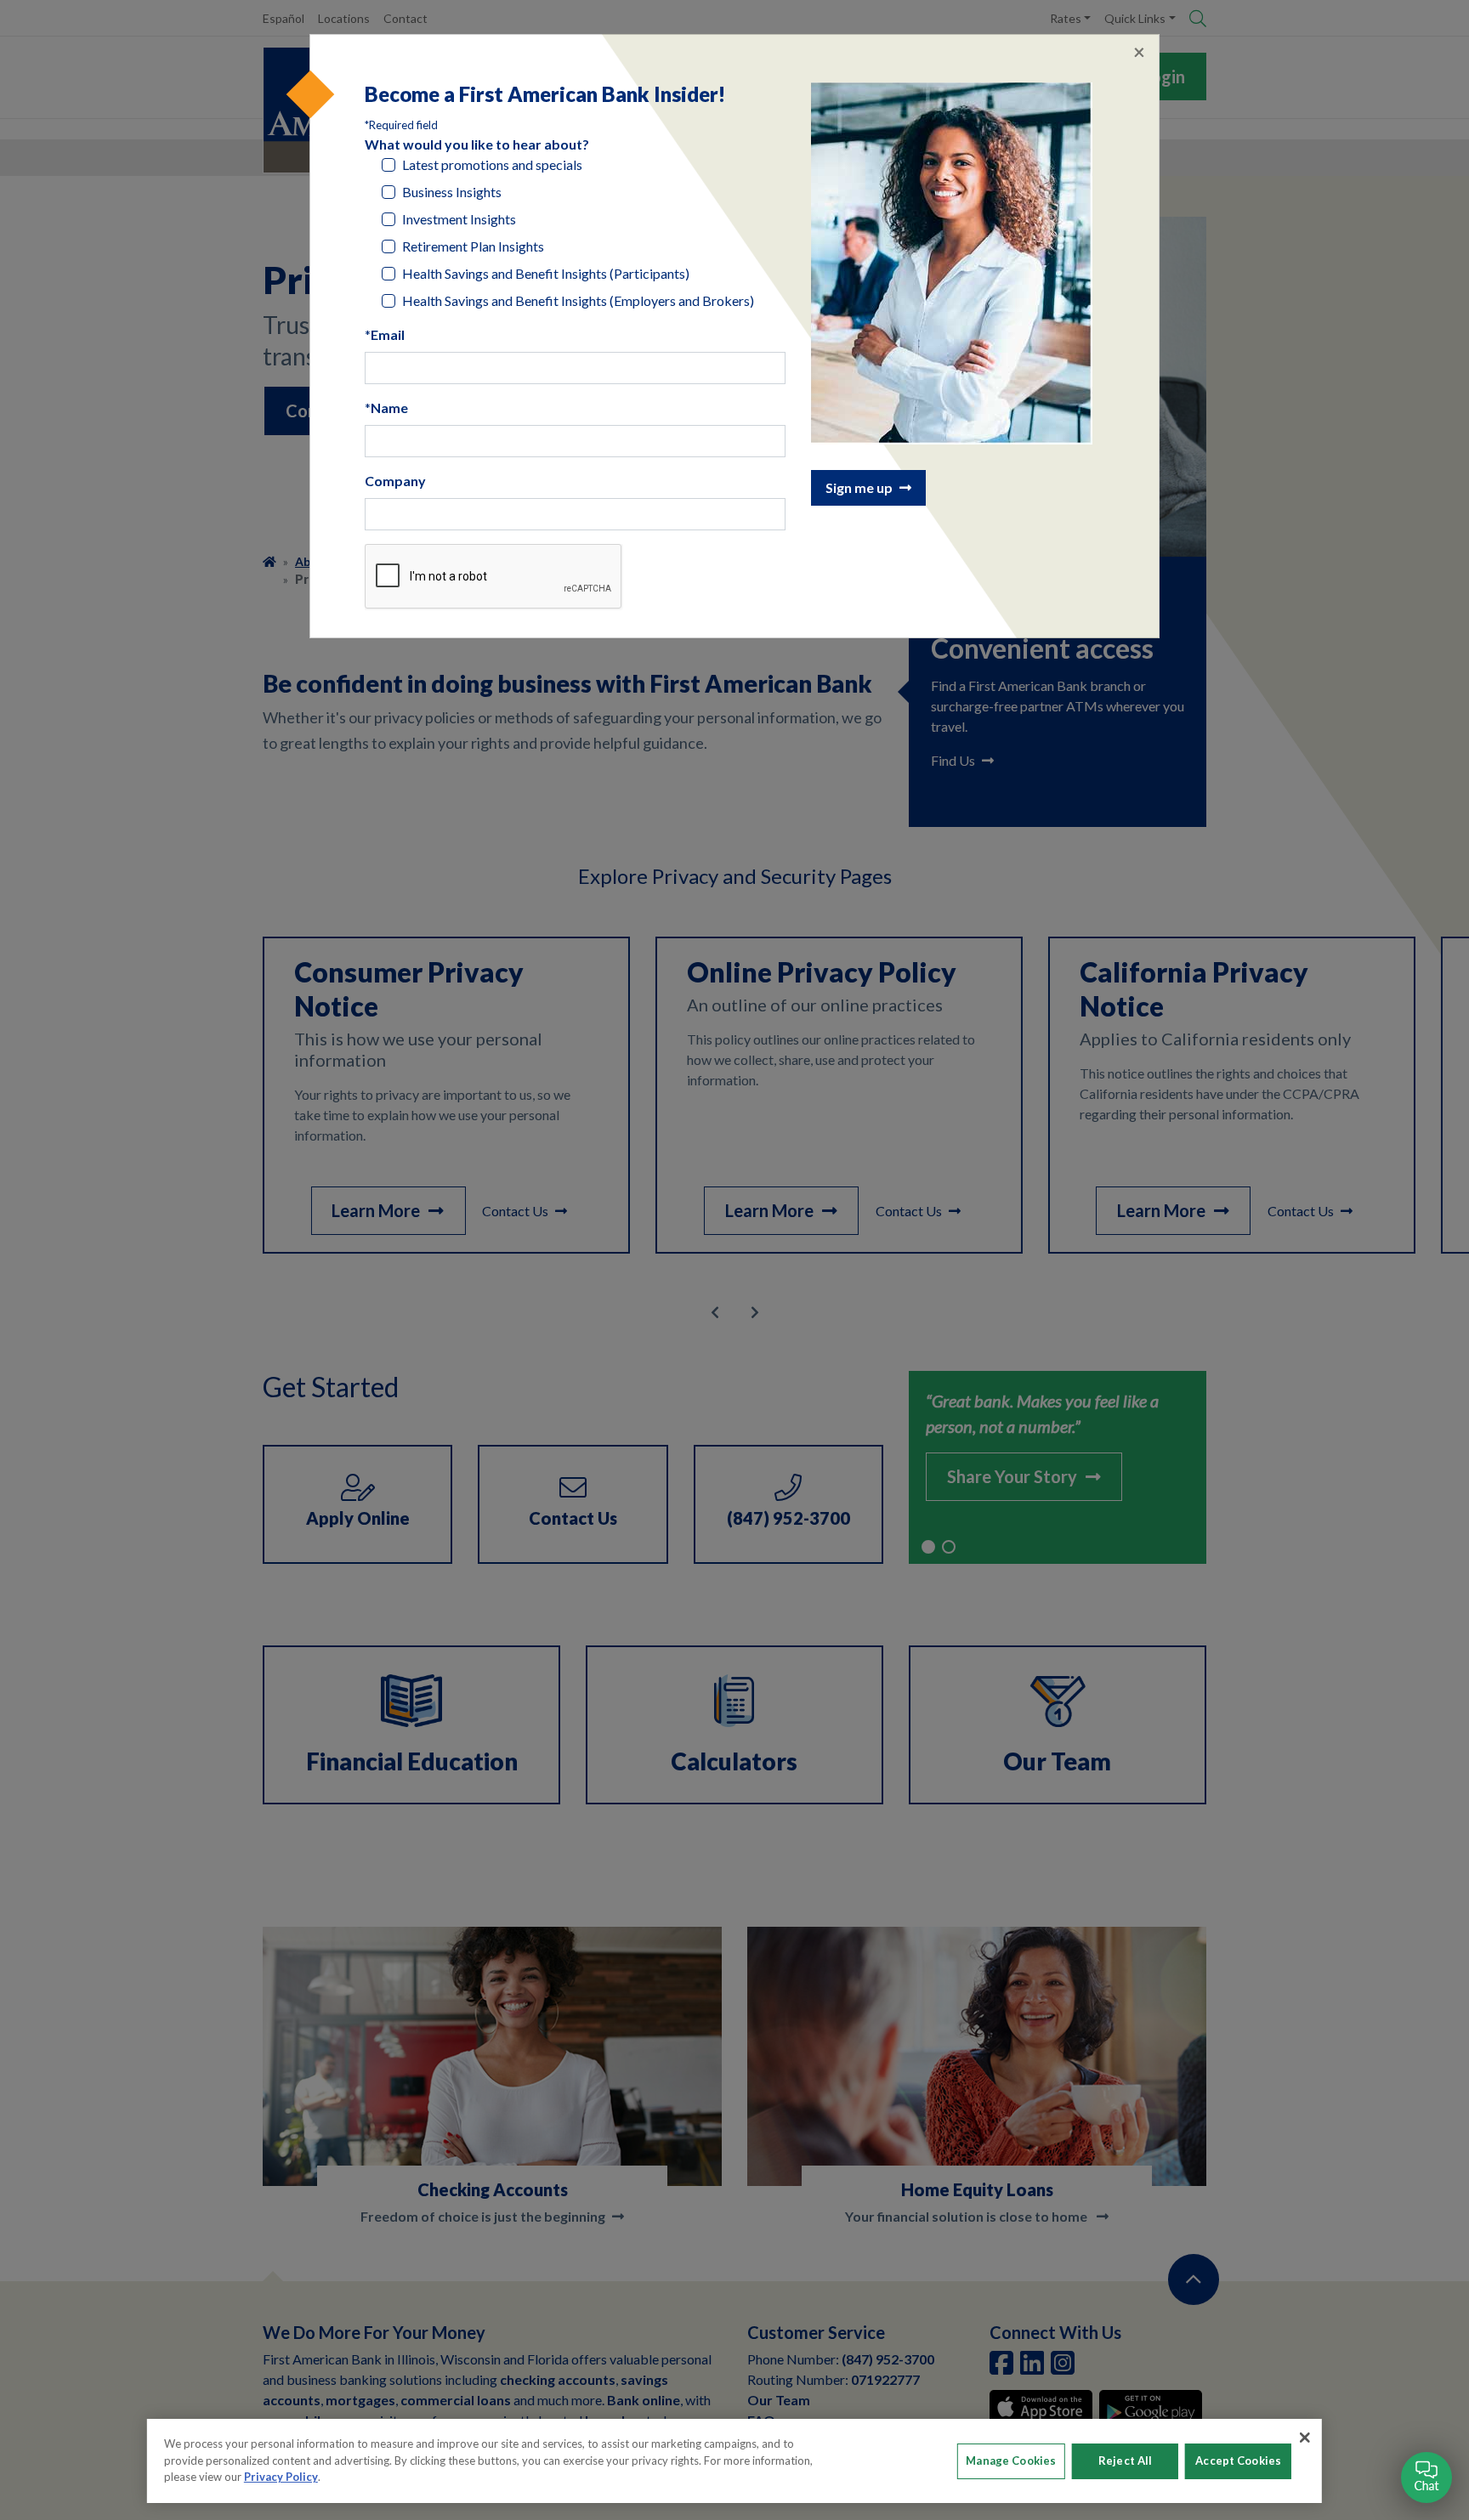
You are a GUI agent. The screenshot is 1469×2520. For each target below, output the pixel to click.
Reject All (1125, 2461)
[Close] (1305, 2438)
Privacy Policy (281, 2477)
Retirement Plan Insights (473, 246)
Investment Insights (459, 219)
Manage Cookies (1011, 2461)
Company (395, 481)
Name (389, 408)
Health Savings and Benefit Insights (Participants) (546, 273)
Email (388, 334)
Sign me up (859, 487)
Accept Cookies (1238, 2461)
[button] (1426, 2478)
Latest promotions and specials (492, 164)
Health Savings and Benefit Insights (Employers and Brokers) (578, 300)
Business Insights (452, 192)
